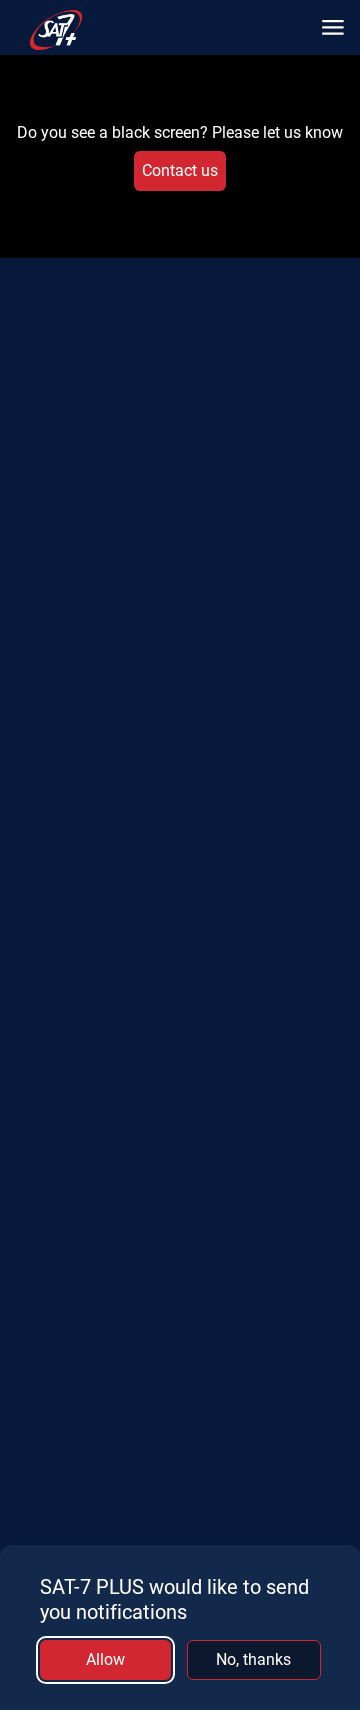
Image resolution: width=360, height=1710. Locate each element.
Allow (105, 1659)
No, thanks (253, 1659)
